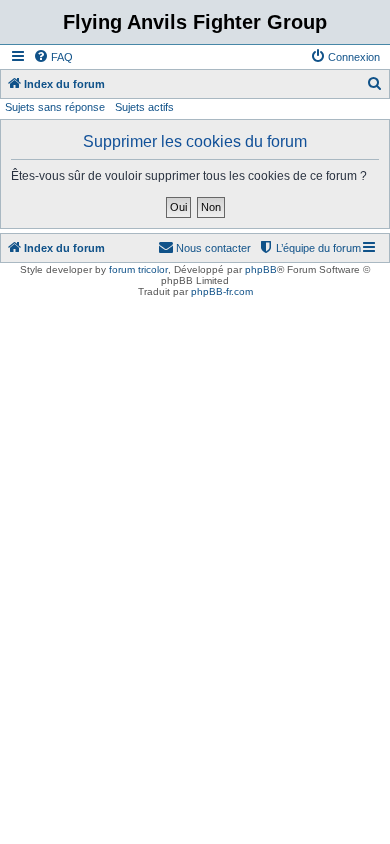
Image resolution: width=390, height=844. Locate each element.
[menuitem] (53, 57)
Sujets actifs (144, 107)
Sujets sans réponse (55, 107)
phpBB (261, 269)
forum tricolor (138, 269)
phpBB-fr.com (222, 291)
